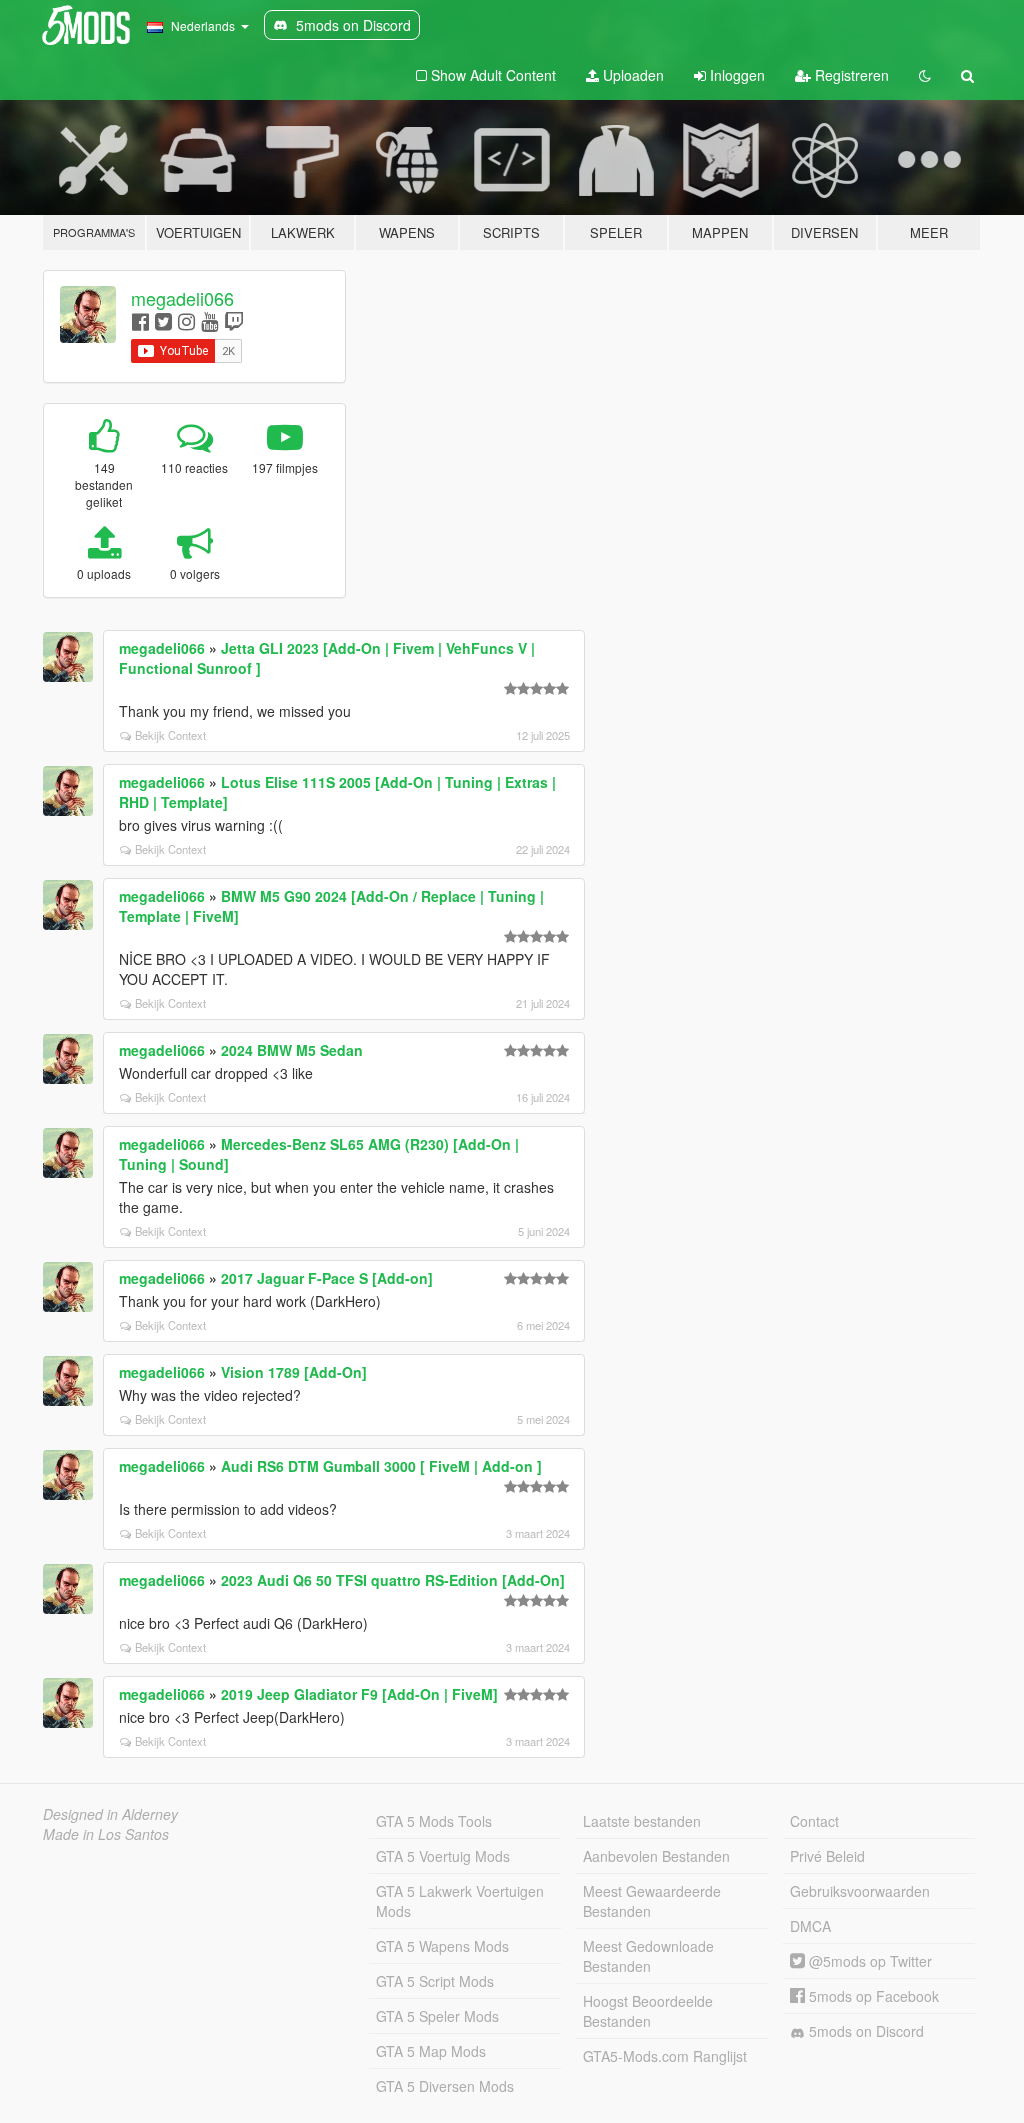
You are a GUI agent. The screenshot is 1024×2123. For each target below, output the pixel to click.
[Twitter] (163, 320)
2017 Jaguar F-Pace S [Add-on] (327, 1278)
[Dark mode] (925, 75)
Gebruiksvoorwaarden (860, 1891)
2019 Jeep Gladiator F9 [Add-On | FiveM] (359, 1694)
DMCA (810, 1926)
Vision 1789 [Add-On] (294, 1372)
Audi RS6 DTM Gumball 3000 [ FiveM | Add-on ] (381, 1466)
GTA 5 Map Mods (431, 2051)
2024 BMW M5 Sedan (292, 1050)
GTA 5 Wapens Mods (442, 1946)
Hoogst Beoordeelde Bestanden (648, 2011)
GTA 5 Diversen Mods (445, 2086)
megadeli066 (182, 298)
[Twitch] (234, 320)
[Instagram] (186, 320)
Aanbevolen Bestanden (656, 1856)
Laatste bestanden (642, 1821)
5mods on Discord (864, 2031)
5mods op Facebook (872, 1996)
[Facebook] (140, 320)
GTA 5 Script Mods (435, 1981)
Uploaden (631, 75)
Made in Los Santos (106, 1834)
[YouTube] (209, 320)
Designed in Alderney (110, 1814)
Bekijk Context (170, 735)
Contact (814, 1821)
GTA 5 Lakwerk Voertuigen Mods (460, 1901)
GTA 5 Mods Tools (434, 1821)
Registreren (850, 75)
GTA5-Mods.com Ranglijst (665, 2056)
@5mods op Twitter (868, 1961)
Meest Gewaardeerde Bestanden (652, 1901)
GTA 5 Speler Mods (437, 2016)
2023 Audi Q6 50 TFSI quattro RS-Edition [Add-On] (393, 1580)
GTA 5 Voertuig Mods (443, 1856)
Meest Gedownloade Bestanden (648, 1956)
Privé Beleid (827, 1856)
